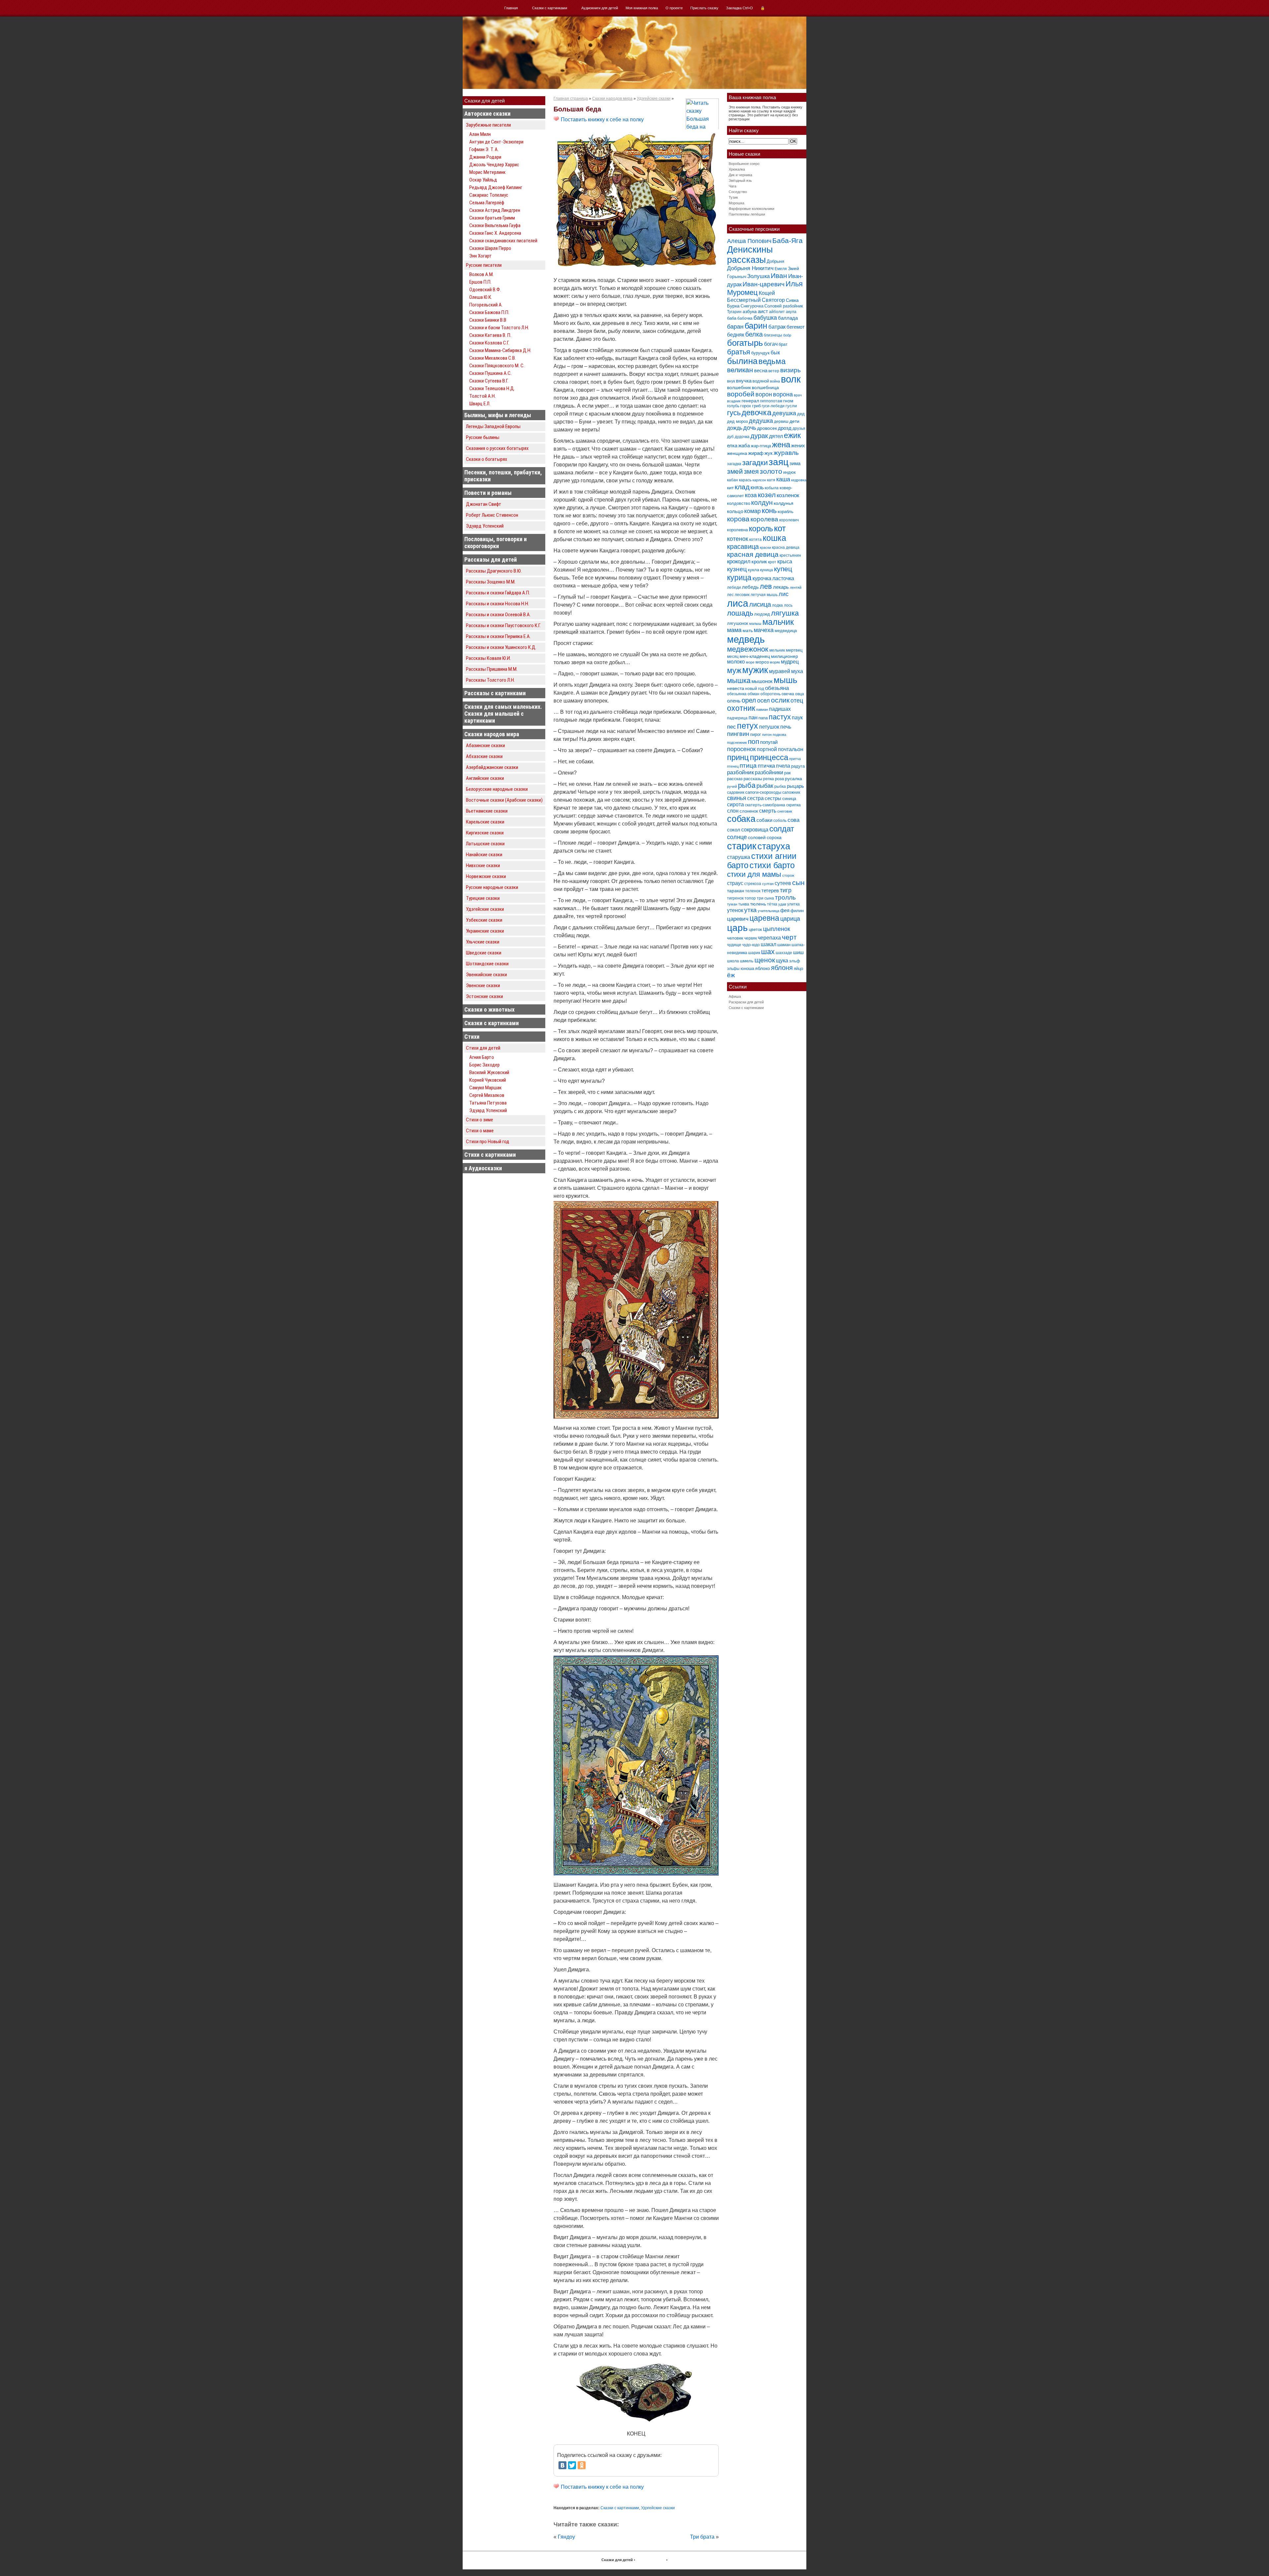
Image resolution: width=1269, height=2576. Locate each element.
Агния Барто (482, 1057)
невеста (736, 688)
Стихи (472, 1037)
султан (768, 884)
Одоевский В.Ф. (485, 290)
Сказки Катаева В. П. (490, 335)
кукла (753, 570)
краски (765, 547)
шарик (754, 953)
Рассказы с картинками (495, 693)
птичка (766, 766)
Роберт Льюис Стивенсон (492, 515)
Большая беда (577, 109)
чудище (734, 945)
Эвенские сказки (483, 986)
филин (797, 911)
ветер (774, 371)
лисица (760, 604)
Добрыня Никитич (750, 268)
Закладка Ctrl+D (739, 8)
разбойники (769, 772)
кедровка (799, 480)
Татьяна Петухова (488, 1103)
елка (732, 445)
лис (784, 594)
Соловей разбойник (784, 306)
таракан (736, 891)
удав (782, 904)
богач (771, 344)
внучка (744, 381)
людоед (762, 614)
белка (754, 334)
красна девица (786, 547)
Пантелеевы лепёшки (747, 214)
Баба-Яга (788, 241)
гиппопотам (771, 401)
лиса (738, 603)
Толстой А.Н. (482, 396)
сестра (755, 798)
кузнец (737, 569)
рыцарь (795, 786)
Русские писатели (484, 265)
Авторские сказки (487, 114)
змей (735, 471)
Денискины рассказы (750, 255)
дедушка (761, 421)
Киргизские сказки (485, 833)
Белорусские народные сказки (497, 789)
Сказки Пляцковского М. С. (497, 366)
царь (737, 928)
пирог (756, 734)
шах (768, 952)
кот (780, 528)
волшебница (765, 387)
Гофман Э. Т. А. (484, 149)
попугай (769, 742)
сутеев (783, 883)
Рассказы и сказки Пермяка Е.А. (498, 636)
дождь (735, 428)
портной (767, 749)
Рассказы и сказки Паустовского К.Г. (503, 625)
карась (745, 480)
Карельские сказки (485, 822)
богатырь (745, 343)
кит (730, 488)
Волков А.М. (481, 274)
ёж (731, 975)
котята (755, 540)
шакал (769, 944)
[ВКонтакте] (562, 2465)
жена (781, 444)
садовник (736, 792)
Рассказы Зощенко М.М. (491, 582)
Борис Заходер (484, 1065)
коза (751, 495)
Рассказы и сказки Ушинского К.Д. (501, 647)
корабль (786, 512)
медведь (746, 639)
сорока (774, 837)
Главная (511, 8)
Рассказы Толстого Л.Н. (490, 680)
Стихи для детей (483, 1048)
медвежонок (748, 649)
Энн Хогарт (481, 256)
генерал (750, 401)
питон (767, 735)
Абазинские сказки (485, 745)
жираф (756, 453)
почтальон (791, 749)
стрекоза (753, 884)
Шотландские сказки (487, 964)
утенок (735, 910)
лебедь (750, 587)
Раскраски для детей (746, 1002)
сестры (773, 798)
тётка (772, 904)
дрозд (785, 428)
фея (785, 910)
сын (798, 883)
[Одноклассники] (582, 2465)
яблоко (763, 968)
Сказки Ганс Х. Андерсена (495, 233)
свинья (737, 798)
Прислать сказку (704, 8)
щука (782, 960)
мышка (739, 681)
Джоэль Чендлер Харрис (494, 165)
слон (733, 811)
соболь (780, 821)
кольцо (735, 511)
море (750, 662)
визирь (790, 370)
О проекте (674, 8)
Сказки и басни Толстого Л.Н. (499, 328)
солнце (737, 837)
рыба (747, 785)
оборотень (770, 694)
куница (767, 570)
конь (769, 511)
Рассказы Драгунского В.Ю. (494, 571)
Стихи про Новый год (488, 1142)
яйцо (798, 968)
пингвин (738, 734)
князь (757, 487)
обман (753, 694)
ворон (764, 394)
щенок (765, 960)
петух (748, 726)
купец (783, 569)
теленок (753, 891)
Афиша (735, 996)
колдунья (784, 503)
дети (794, 421)
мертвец (794, 650)
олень (734, 701)
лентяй (796, 587)
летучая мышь (764, 595)
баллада (788, 318)
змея (751, 471)
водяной (761, 381)
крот (772, 562)
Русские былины (483, 437)
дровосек (767, 428)
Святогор (773, 300)
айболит (777, 312)
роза (779, 779)
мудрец (790, 662)
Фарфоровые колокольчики (751, 209)
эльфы (733, 969)
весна (761, 370)
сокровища (755, 829)
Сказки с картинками (550, 8)
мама (734, 630)
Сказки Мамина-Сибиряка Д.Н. (500, 350)
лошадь (740, 613)
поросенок (741, 749)
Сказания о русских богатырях (497, 448)
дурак (759, 436)
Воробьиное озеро (744, 164)
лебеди (734, 587)
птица (748, 765)
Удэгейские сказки (485, 909)
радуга (798, 766)
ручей (732, 786)
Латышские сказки (485, 844)
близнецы (773, 335)
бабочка (745, 318)
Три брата (702, 2537)
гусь (734, 413)
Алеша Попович (749, 241)
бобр (787, 335)
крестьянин (790, 555)
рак (788, 773)
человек (735, 938)
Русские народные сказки (492, 887)
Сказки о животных (489, 1009)
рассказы (753, 779)
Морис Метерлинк (487, 172)
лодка (777, 605)
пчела (783, 766)
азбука (750, 311)
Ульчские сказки (483, 942)
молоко (736, 662)
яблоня (782, 968)
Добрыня (775, 261)
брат (783, 344)
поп (753, 741)
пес (731, 727)
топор (750, 898)
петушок (769, 727)
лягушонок (738, 623)
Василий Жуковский (489, 1072)
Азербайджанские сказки (492, 767)
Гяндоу (566, 2537)
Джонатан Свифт (484, 504)
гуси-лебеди (773, 406)
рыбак (765, 786)
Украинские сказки (485, 931)
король (761, 529)
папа (763, 718)
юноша (747, 968)
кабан (732, 480)
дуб (730, 437)
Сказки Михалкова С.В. (493, 358)
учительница (769, 911)
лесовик (742, 595)
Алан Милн (480, 134)
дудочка (742, 437)
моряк (775, 662)
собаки (764, 820)
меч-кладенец (755, 656)
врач (798, 395)
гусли (791, 406)
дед (801, 414)
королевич (789, 520)
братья (739, 352)
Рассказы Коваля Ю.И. (488, 658)
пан (753, 718)
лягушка (785, 613)
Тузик (733, 197)
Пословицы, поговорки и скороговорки (496, 543)
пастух (780, 717)
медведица (786, 631)
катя (771, 480)
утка (750, 910)
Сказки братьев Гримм (492, 218)
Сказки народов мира (492, 734)
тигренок (735, 898)
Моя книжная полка (642, 8)
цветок (755, 929)
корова (738, 519)
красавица (743, 546)
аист (763, 311)
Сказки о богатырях (487, 459)
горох (746, 406)
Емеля (781, 269)
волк (791, 379)
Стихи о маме (480, 1131)
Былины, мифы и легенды (498, 415)
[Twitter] (572, 2465)
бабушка (765, 318)
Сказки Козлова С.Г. (489, 343)
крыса (785, 562)
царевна (764, 918)
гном (788, 401)
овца (800, 694)
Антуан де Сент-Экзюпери (496, 142)
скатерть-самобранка (765, 805)
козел (767, 495)
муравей (780, 671)
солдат (782, 829)
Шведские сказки (484, 953)
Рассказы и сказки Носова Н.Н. (498, 604)
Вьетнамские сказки (487, 811)
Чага (732, 186)
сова (793, 820)
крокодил (739, 562)
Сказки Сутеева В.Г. (489, 381)
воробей (741, 394)
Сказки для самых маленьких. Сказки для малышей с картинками (503, 714)
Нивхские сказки (483, 865)
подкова (779, 735)
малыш (755, 624)
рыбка (780, 786)
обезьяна (777, 688)
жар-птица (761, 446)
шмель (747, 961)
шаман (784, 945)
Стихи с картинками (490, 1155)
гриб (756, 406)
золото (771, 471)
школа (733, 961)
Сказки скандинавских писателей (503, 241)
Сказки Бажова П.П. (489, 312)
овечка (788, 694)
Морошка (736, 203)
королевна (737, 530)
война (775, 381)
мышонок (762, 681)
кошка (774, 538)
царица (790, 919)
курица (739, 578)
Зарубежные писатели (488, 125)
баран (735, 326)
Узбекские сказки (484, 920)
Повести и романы (488, 493)
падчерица (737, 718)
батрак (777, 327)
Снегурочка (752, 306)
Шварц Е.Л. (480, 404)
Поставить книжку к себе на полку (602, 120)
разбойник (740, 772)
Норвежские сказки (486, 876)
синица (789, 799)
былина (742, 361)
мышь (786, 680)
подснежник (737, 743)
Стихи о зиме (480, 1120)
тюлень (758, 904)
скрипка (793, 805)
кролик (759, 562)
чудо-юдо (751, 945)
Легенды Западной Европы (493, 426)
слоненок (749, 811)
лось (788, 605)
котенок (738, 539)
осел (764, 700)
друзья (799, 428)
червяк (750, 938)
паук (797, 718)
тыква (744, 904)
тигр (786, 890)
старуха (774, 846)
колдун (762, 503)
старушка (739, 857)
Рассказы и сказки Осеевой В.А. (498, 615)
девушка (784, 413)
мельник (777, 650)
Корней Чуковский (488, 1080)
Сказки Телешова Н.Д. (492, 388)
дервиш (781, 422)
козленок (788, 495)
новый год (755, 689)
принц (738, 757)
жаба (744, 445)
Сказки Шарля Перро (490, 248)
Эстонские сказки (484, 996)
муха (797, 671)
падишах (780, 709)
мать (748, 630)
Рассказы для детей (491, 560)
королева (764, 519)
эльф (795, 961)
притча (795, 759)
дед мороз (737, 421)
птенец (733, 766)
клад (742, 487)
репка (769, 779)
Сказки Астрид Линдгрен (495, 210)
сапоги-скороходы (763, 792)
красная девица (753, 554)
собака (741, 819)
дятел (776, 436)
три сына (765, 898)
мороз (762, 662)
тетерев (770, 890)
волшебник (739, 387)
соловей (757, 837)
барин (756, 326)
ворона (783, 394)
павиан (762, 709)
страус (735, 883)
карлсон (759, 480)
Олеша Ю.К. (481, 297)
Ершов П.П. (480, 282)
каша (783, 479)
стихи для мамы (754, 874)
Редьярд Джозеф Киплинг (496, 187)
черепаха (769, 938)
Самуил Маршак (485, 1088)
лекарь (781, 587)
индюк (789, 472)
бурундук (760, 353)
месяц (733, 657)
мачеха (764, 630)
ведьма (772, 361)
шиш (798, 952)
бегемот (796, 327)
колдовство (739, 503)
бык (775, 352)
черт (789, 937)
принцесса (769, 757)
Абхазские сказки (484, 756)
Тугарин (734, 312)
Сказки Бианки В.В (488, 320)
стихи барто (772, 865)
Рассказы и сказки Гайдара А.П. (498, 593)
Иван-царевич (764, 284)
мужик (755, 670)
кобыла (772, 488)
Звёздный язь (740, 181)
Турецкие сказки (483, 898)
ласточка (783, 578)
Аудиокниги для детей (600, 8)
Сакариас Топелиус (489, 195)
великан (740, 370)
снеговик (785, 811)
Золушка (758, 276)
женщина (737, 453)
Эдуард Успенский (485, 526)
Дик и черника (740, 175)
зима (795, 463)
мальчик (778, 622)
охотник (741, 708)
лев (766, 586)
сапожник (791, 792)
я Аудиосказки (483, 1168)
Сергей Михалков (487, 1095)
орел (749, 700)
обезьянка (737, 694)
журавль (786, 453)
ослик (780, 700)
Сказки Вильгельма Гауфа (495, 225)
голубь (733, 406)
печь (786, 727)
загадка (734, 464)
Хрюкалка (737, 169)
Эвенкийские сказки (486, 975)
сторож (788, 875)
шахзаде (784, 953)
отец (797, 700)
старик (742, 846)
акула (791, 312)
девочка (756, 413)
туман (732, 904)
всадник (734, 401)
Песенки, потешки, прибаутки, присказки (503, 476)
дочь (750, 428)
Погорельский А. (486, 305)
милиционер (785, 656)
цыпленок (777, 929)
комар (752, 511)
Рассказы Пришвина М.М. (492, 669)
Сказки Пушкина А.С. (490, 373)
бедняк (736, 335)
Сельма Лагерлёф (487, 203)
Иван (779, 276)
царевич (738, 919)
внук (731, 381)
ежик (792, 436)
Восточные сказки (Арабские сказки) (504, 800)
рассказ (735, 779)
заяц (779, 462)
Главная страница (571, 99)
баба (732, 318)
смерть (768, 811)
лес (730, 595)
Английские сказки (485, 778)
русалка (793, 779)
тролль (785, 897)
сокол (734, 830)
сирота (735, 805)
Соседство (738, 192)
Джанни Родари (485, 157)
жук (769, 453)
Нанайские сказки (484, 855)
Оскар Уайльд (483, 180)
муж (734, 670)
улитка (793, 904)
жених (798, 445)
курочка (762, 578)
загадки (755, 463)
